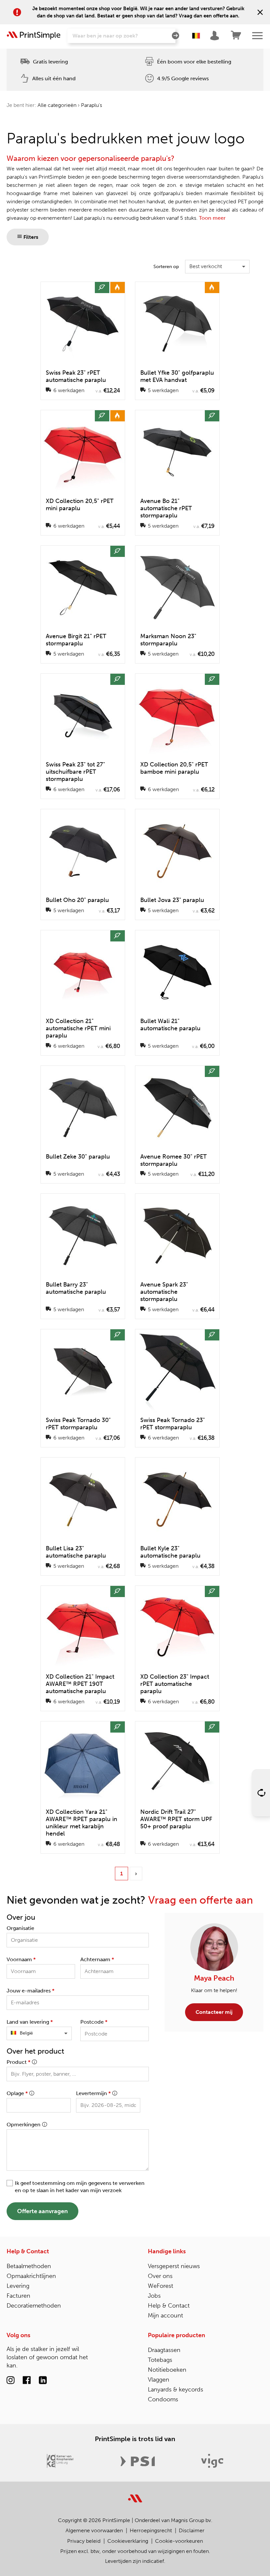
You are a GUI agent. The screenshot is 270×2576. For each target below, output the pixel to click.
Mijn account (165, 2315)
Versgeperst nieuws (174, 2266)
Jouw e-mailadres (30, 1991)
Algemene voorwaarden (94, 2530)
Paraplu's (92, 105)
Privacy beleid (84, 2541)
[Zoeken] (175, 36)
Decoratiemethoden (34, 2306)
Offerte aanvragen (42, 2211)
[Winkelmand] (236, 36)
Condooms (163, 2399)
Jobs (154, 2296)
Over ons (160, 2276)
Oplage (17, 2093)
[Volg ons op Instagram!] (11, 2381)
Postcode (94, 2022)
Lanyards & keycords (175, 2389)
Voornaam (21, 1959)
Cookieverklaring (128, 2541)
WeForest (161, 2286)
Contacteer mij (214, 2012)
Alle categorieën (57, 105)
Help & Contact (28, 2251)
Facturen (18, 2296)
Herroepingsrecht (151, 2530)
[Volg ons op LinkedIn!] (43, 2381)
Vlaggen (159, 2380)
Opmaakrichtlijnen (31, 2276)
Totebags (160, 2360)
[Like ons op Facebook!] (27, 2381)
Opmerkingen (24, 2125)
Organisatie (20, 1928)
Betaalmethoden (29, 2266)
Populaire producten (176, 2335)
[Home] (34, 36)
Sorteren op (166, 267)
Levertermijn (93, 2093)
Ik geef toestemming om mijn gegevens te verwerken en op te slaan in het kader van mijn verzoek (80, 2187)
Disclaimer (192, 2530)
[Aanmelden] (216, 36)
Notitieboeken (167, 2370)
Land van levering (30, 2022)
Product (18, 2062)
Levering (18, 2286)
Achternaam (97, 1959)
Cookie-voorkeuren (179, 2541)
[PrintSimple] (135, 2495)
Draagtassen (164, 2350)
